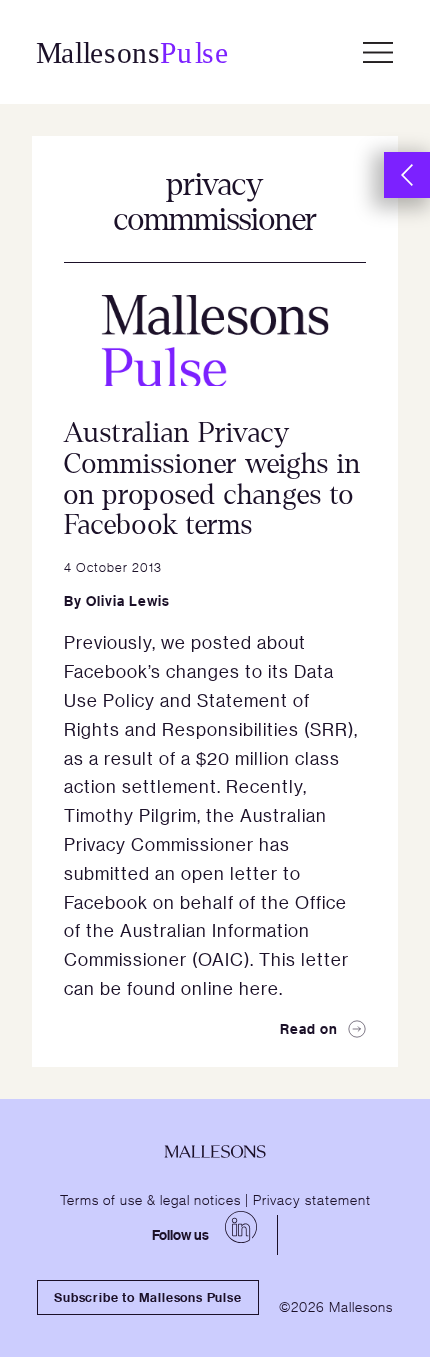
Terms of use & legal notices (150, 1199)
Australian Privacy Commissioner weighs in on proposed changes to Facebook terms (212, 479)
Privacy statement (312, 1199)
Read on (309, 1028)
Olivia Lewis (128, 600)
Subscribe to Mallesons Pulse (147, 1297)
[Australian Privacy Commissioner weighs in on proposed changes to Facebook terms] (215, 340)
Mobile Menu (378, 52)
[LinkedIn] (241, 1227)
